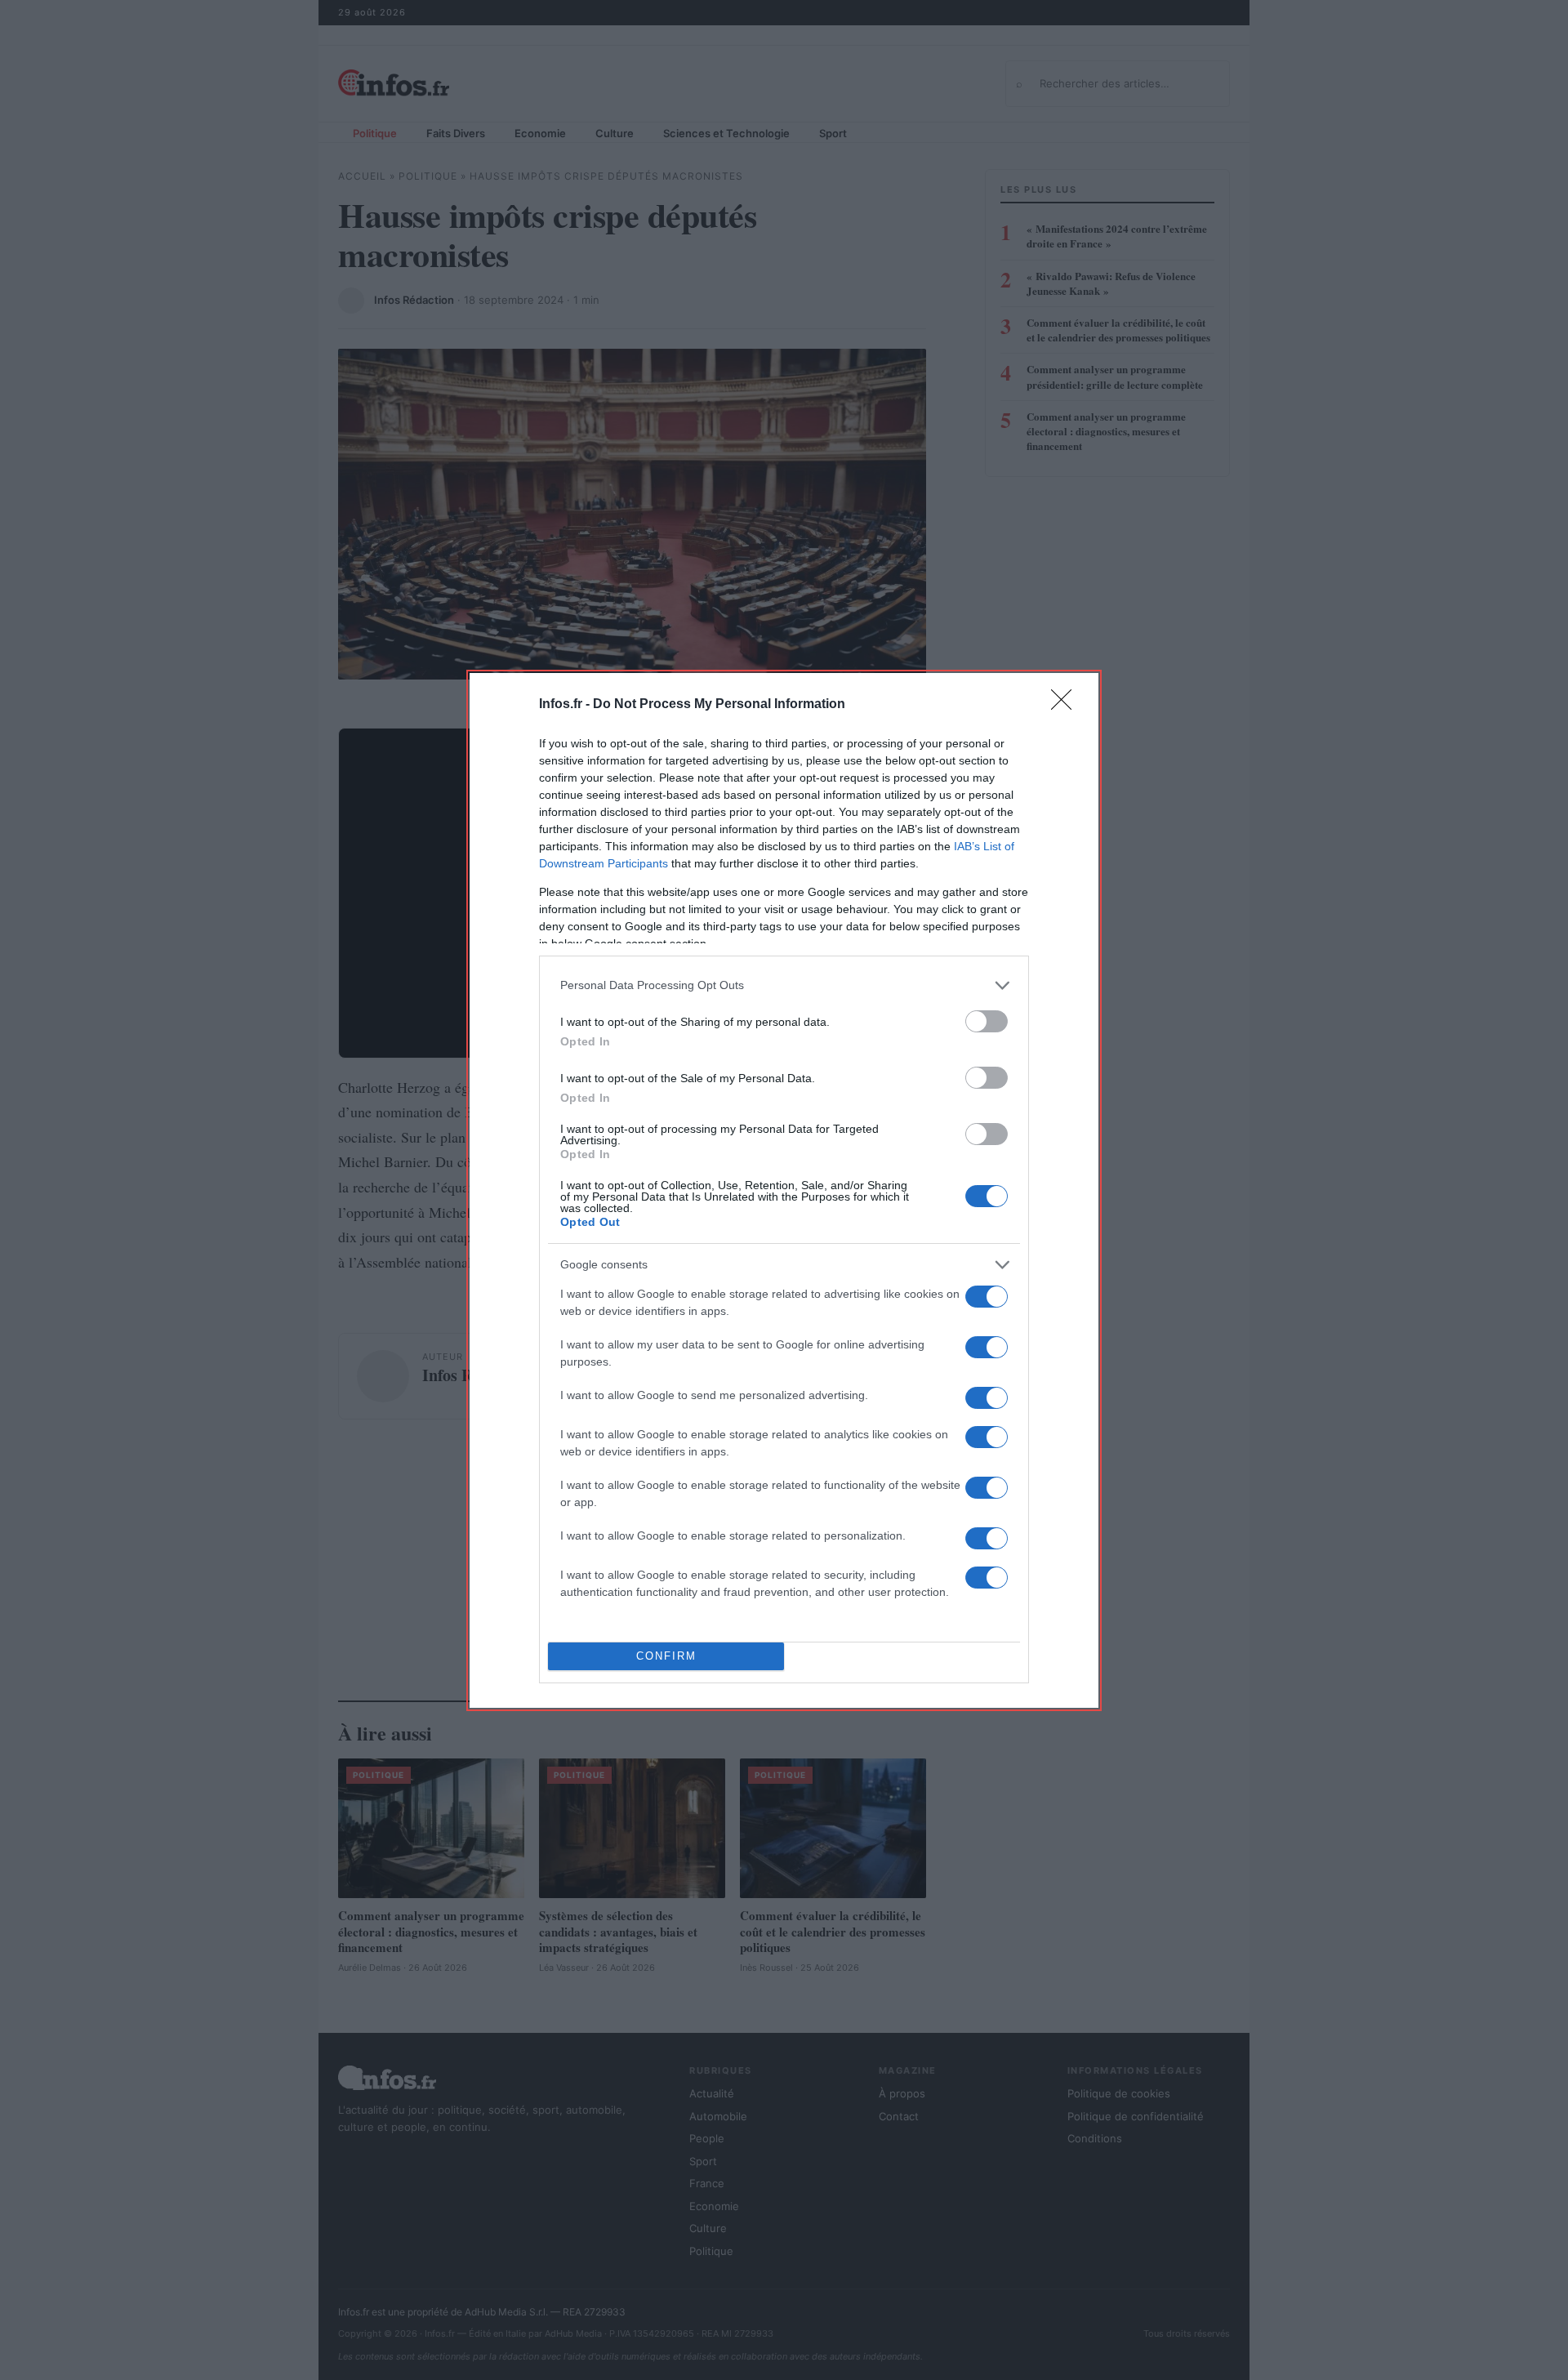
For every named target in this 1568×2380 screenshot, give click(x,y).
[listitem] (784, 985)
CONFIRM (666, 1656)
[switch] (987, 1021)
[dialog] (784, 1190)
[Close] (1067, 705)
